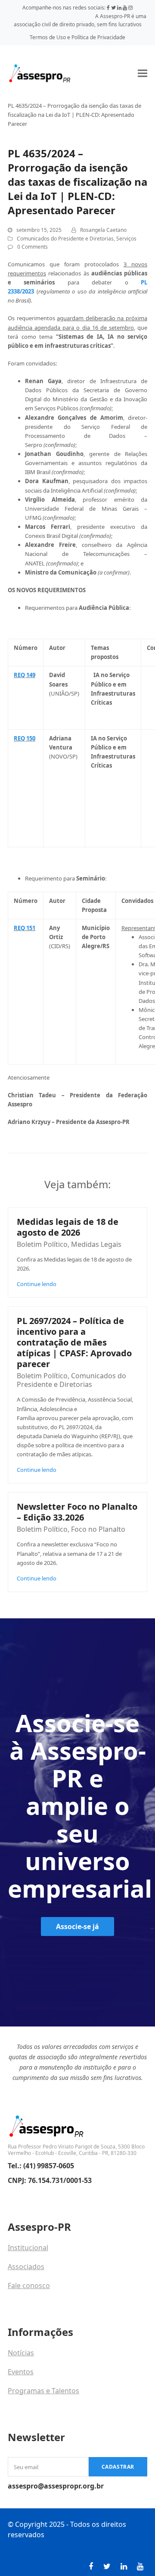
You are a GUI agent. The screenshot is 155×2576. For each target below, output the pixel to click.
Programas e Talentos (43, 2391)
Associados (26, 2267)
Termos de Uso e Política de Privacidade (77, 37)
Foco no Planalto (98, 1529)
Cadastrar (118, 2467)
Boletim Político (42, 1244)
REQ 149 (25, 675)
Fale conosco (29, 2286)
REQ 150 (25, 738)
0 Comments (33, 247)
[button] (143, 73)
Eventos (21, 2372)
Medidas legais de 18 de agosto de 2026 (68, 1227)
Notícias (21, 2353)
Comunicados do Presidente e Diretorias (65, 239)
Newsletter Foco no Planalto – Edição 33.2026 (77, 1512)
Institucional (28, 2248)
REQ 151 (25, 928)
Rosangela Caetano (103, 230)
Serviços (126, 239)
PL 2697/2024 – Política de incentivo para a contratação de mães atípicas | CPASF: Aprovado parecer (74, 1342)
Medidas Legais (96, 1244)
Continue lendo (37, 1284)
